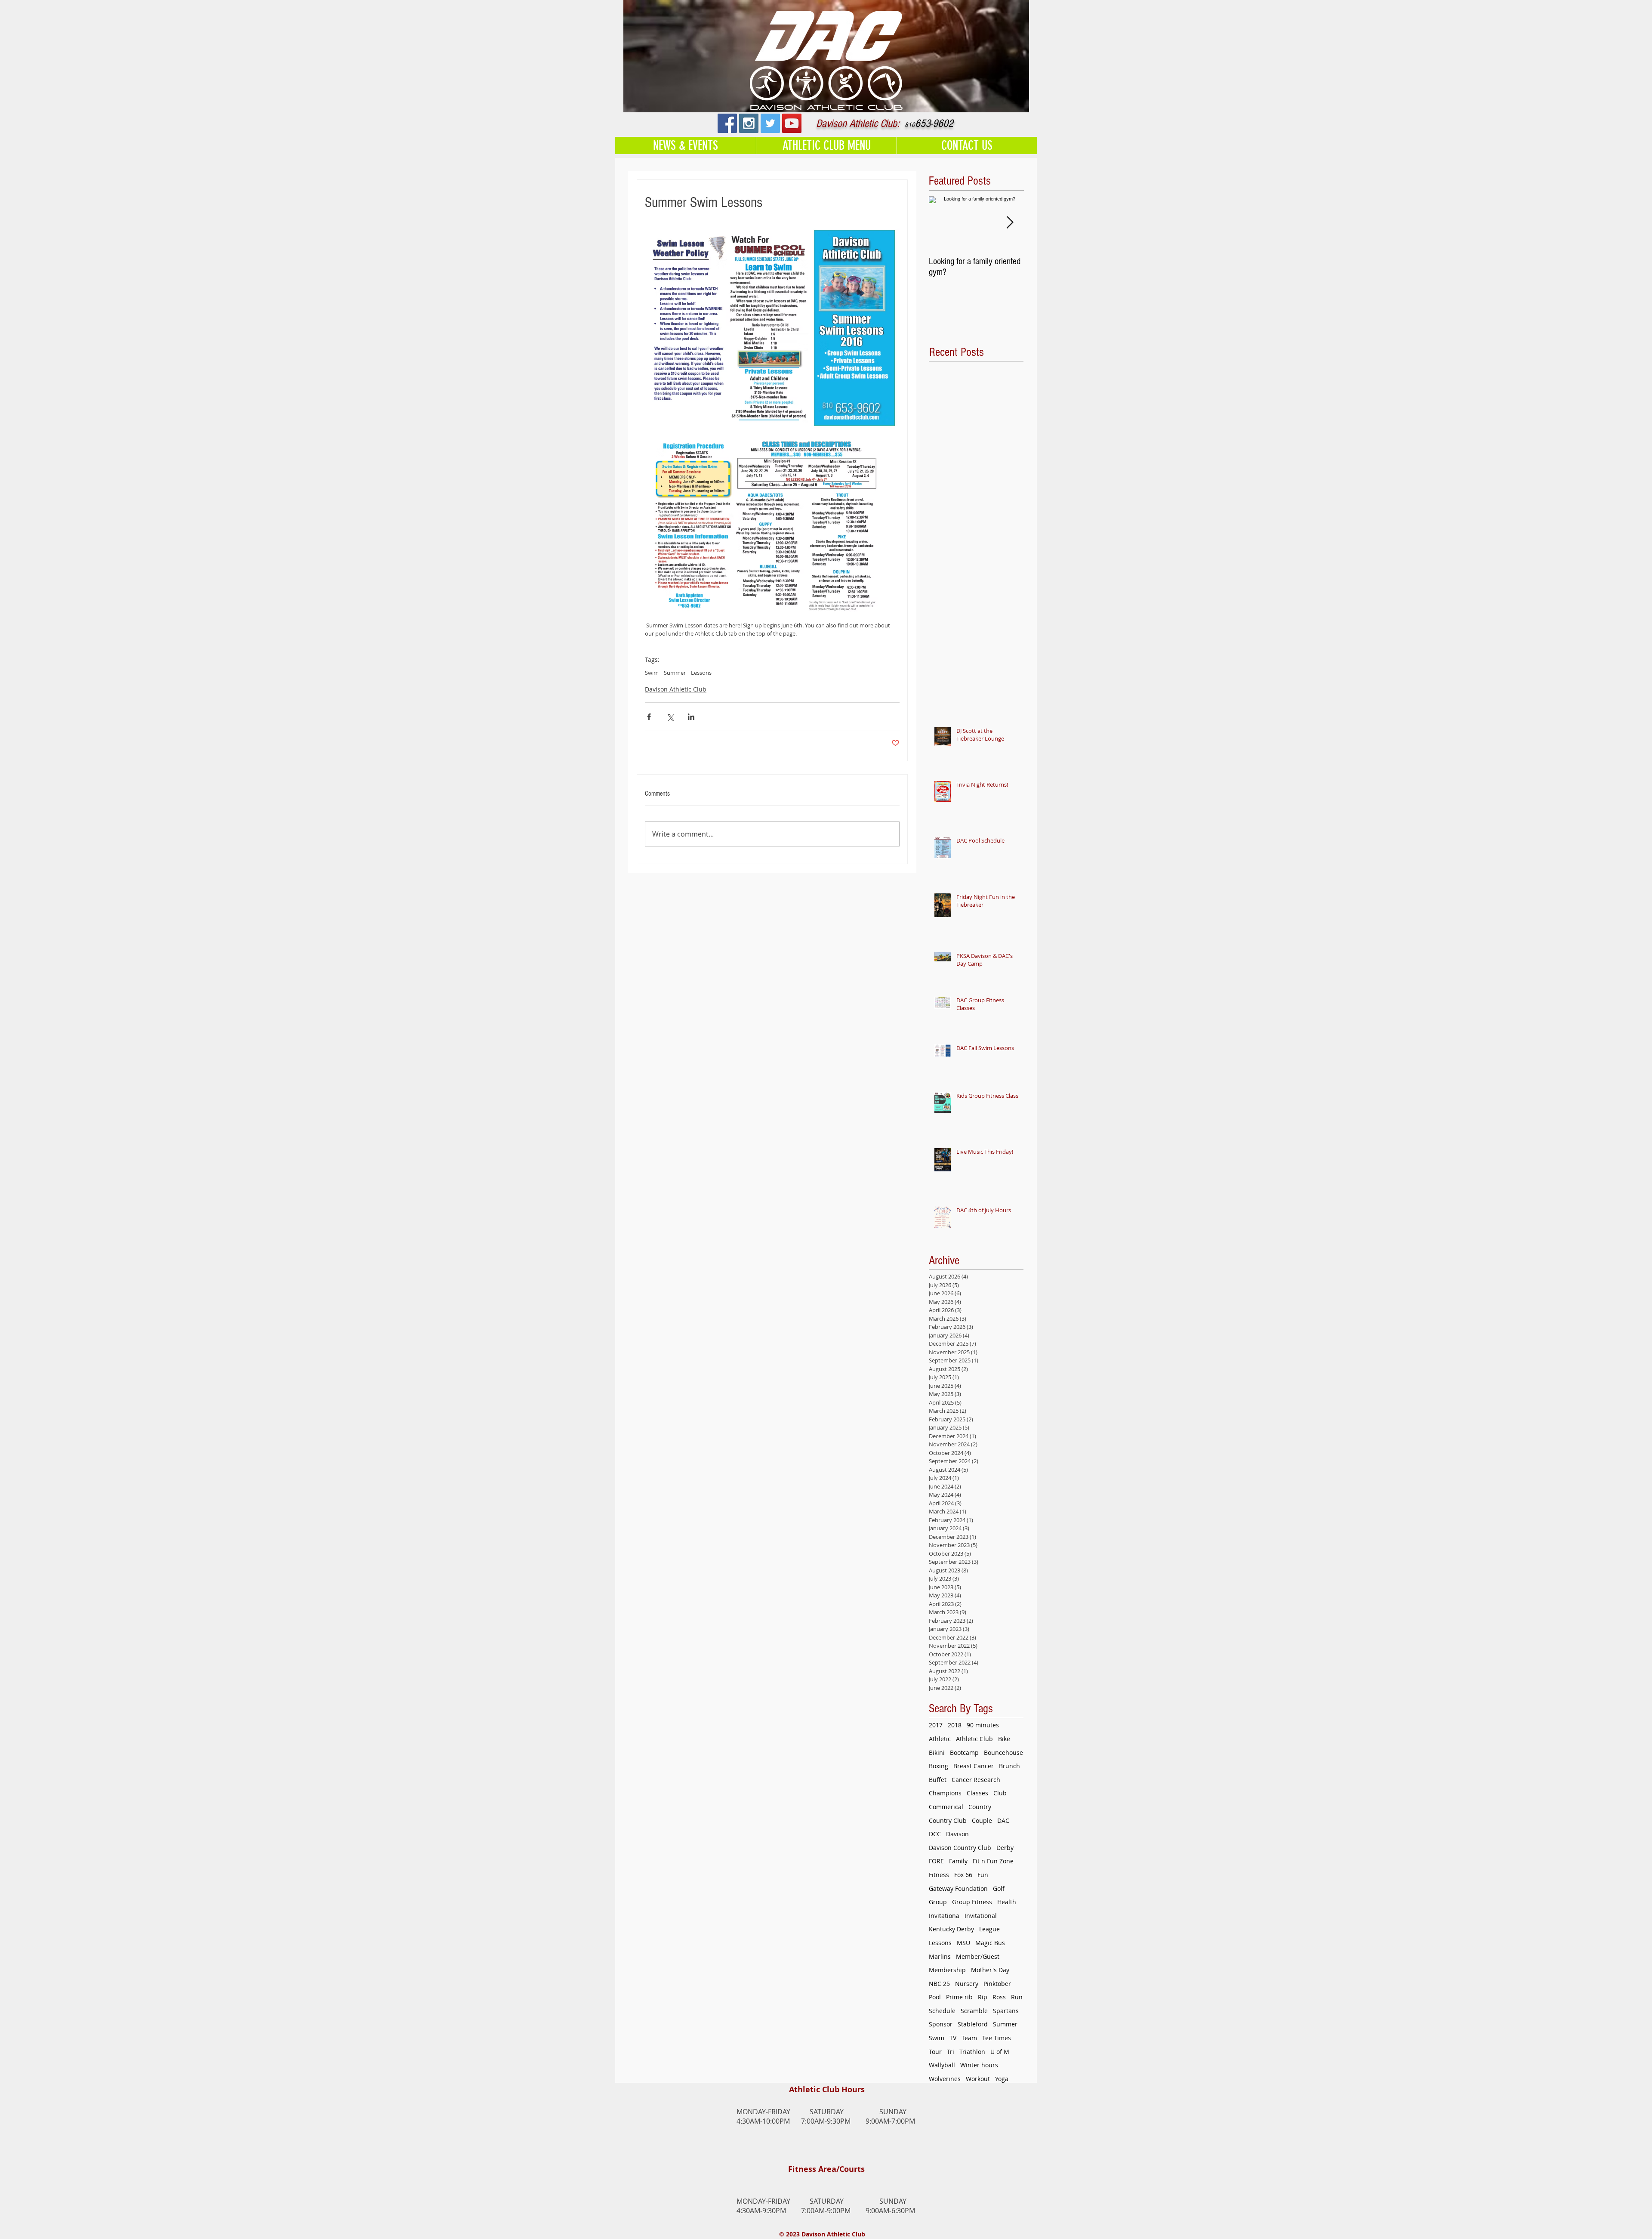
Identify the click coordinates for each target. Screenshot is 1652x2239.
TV (953, 2038)
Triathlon (972, 2052)
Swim (652, 673)
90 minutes (983, 1725)
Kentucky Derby (951, 1929)
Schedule (942, 2011)
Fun (983, 1875)
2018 (955, 1725)
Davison (957, 1834)
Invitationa (944, 1916)
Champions (945, 1793)
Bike (1004, 1739)
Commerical (946, 1807)
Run (1017, 1997)
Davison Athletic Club (676, 689)
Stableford (973, 2024)
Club (1000, 1793)
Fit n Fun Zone (993, 1861)
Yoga (1002, 2079)
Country (980, 1807)
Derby (1005, 1848)
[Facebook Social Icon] (727, 123)
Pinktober (997, 1984)
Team (969, 2038)
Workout (978, 2079)
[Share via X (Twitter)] (670, 717)
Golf (999, 1888)
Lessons (701, 673)
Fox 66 (963, 1875)
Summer (675, 673)
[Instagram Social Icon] (749, 123)
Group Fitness (972, 1902)
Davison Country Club (960, 1848)
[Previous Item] (943, 223)
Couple (982, 1821)
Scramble (974, 2011)
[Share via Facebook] (649, 717)
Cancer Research (976, 1780)
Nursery (967, 1984)
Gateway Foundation (958, 1888)
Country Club (948, 1821)
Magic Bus (990, 1943)
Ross (999, 1997)
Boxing (938, 1766)
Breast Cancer (974, 1766)
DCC (935, 1834)
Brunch (1009, 1766)
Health (1007, 1902)
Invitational (981, 1916)
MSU (963, 1943)
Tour (935, 2052)
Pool (935, 1997)
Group (938, 1902)
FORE (936, 1861)
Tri (951, 2052)
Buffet (938, 1780)
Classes (977, 1793)
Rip (983, 1997)
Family (958, 1861)
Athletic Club (974, 1739)
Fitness (939, 1875)
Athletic (940, 1739)
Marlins (940, 1956)
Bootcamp (964, 1753)
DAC (1003, 1821)
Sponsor (941, 2024)
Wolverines (945, 2079)
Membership (947, 1970)
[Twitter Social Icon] (770, 123)
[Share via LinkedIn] (691, 717)
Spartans (1006, 2011)
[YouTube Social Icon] (792, 123)
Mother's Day (990, 1970)
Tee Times (997, 2038)
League (989, 1929)
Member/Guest (978, 1956)
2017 (936, 1725)
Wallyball (942, 2065)
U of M (1000, 2052)
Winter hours (979, 2065)
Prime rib (959, 1997)
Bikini (937, 1753)
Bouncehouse (1003, 1753)
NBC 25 (939, 1984)
